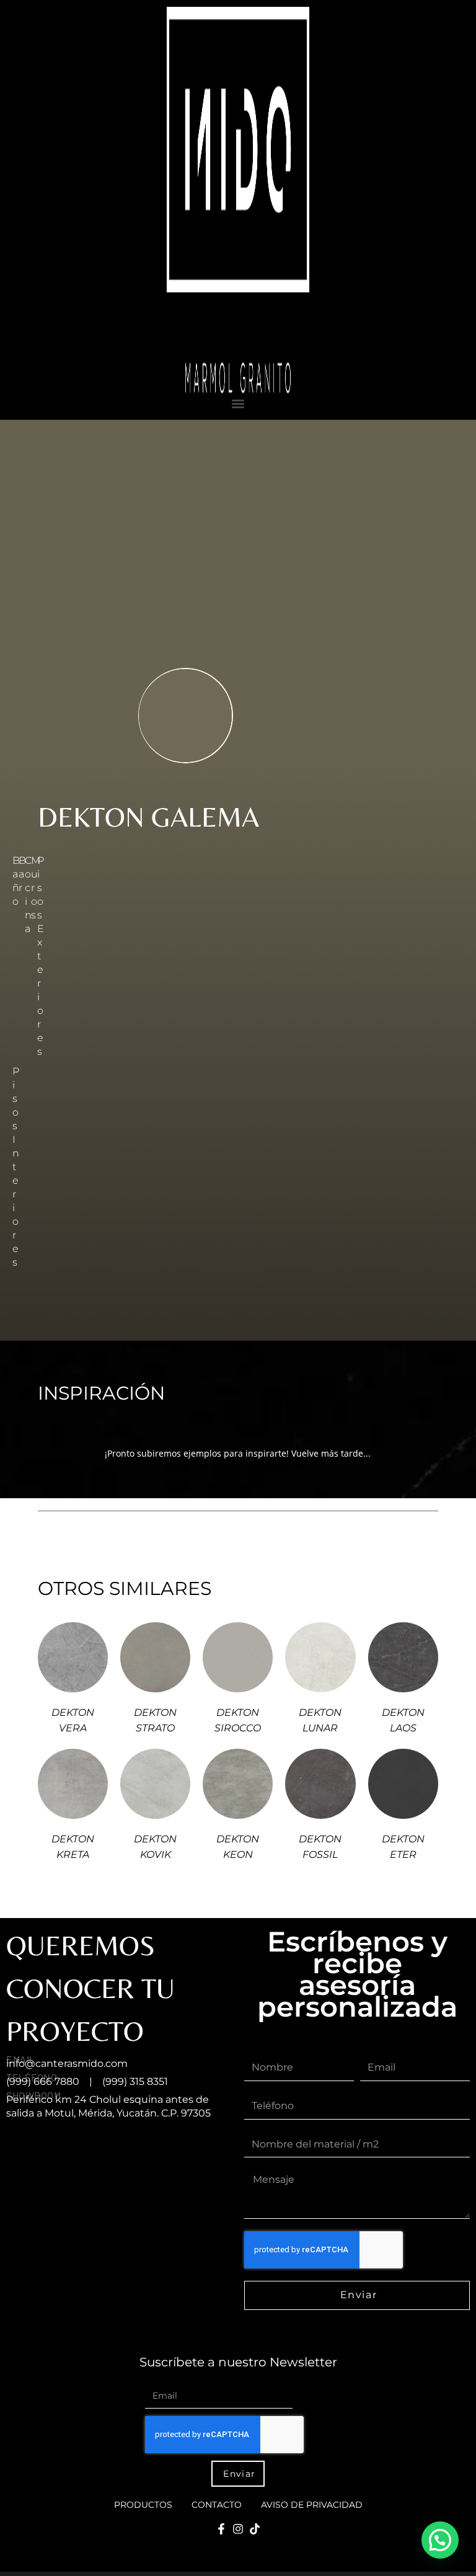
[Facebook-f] (221, 2529)
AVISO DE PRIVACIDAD (312, 2505)
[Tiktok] (255, 2529)
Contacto (217, 2505)
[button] (238, 403)
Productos (143, 2505)
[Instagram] (238, 2529)
